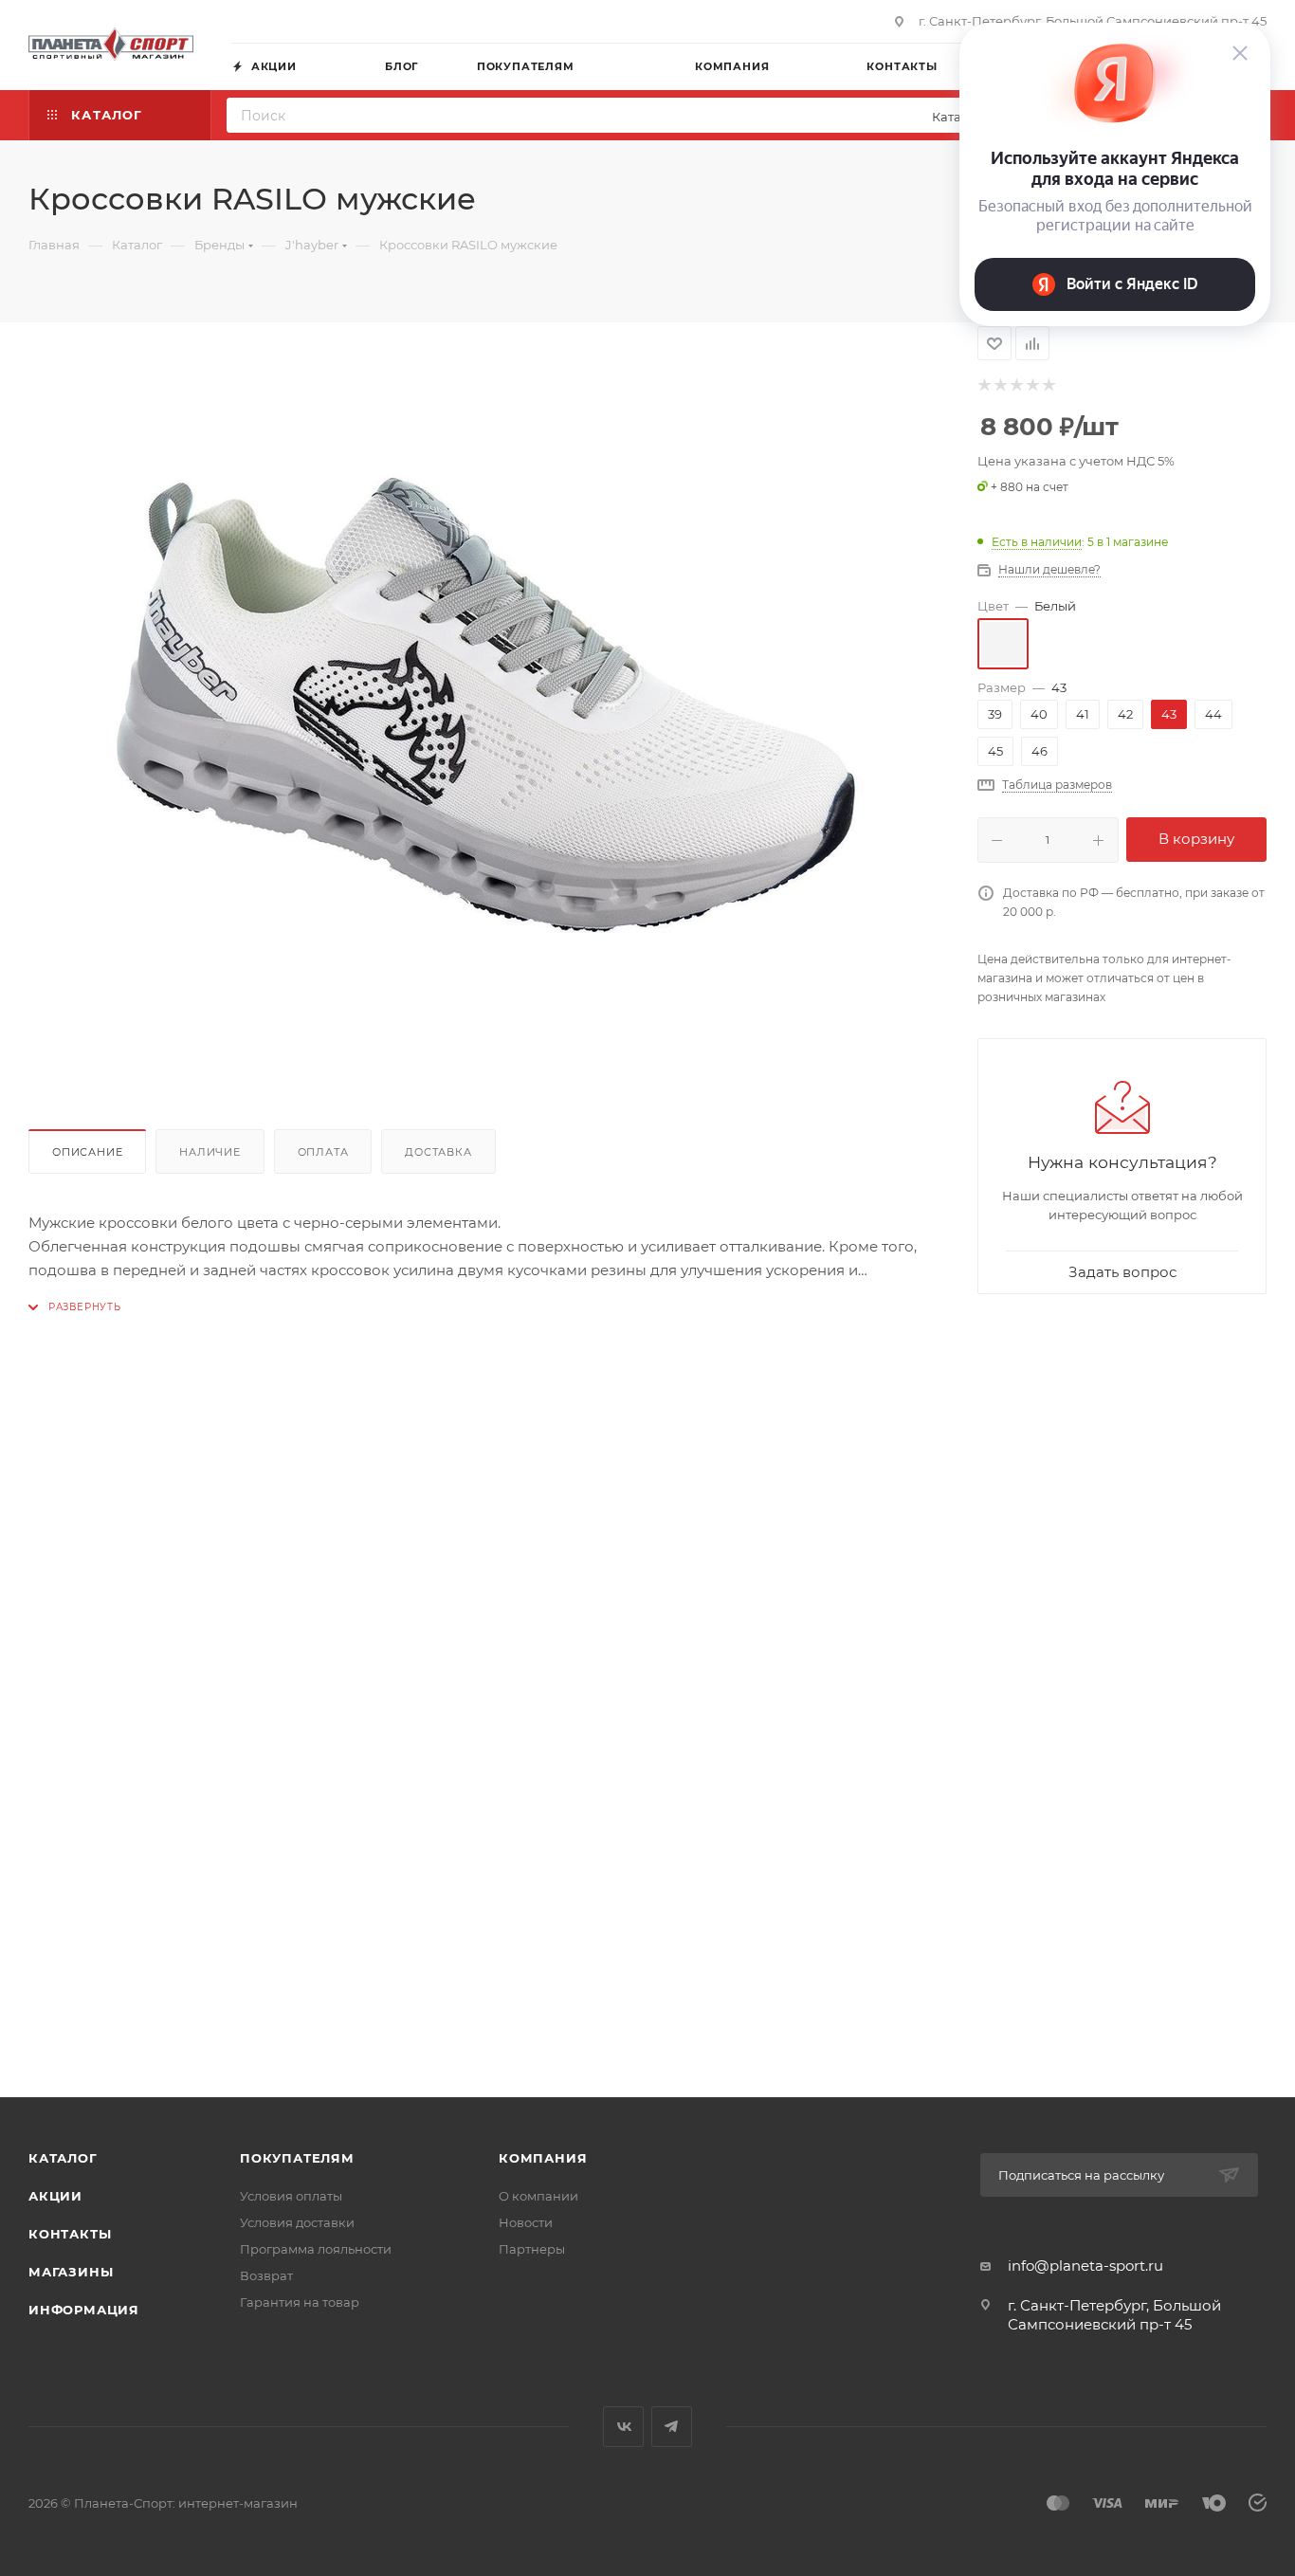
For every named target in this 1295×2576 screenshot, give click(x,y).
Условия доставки (297, 2222)
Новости (526, 2222)
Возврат (266, 2275)
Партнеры (532, 2249)
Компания (543, 2158)
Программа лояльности (316, 2249)
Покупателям (297, 2158)
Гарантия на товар (300, 2302)
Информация (84, 2310)
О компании (538, 2196)
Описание (87, 1152)
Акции (55, 2196)
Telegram (672, 2427)
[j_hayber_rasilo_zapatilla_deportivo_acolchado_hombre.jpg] (484, 705)
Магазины (71, 2272)
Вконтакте (623, 2427)
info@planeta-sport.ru (1085, 2265)
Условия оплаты (291, 2196)
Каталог (63, 2158)
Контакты (70, 2234)
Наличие (210, 1152)
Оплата (323, 1152)
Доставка (438, 1152)
